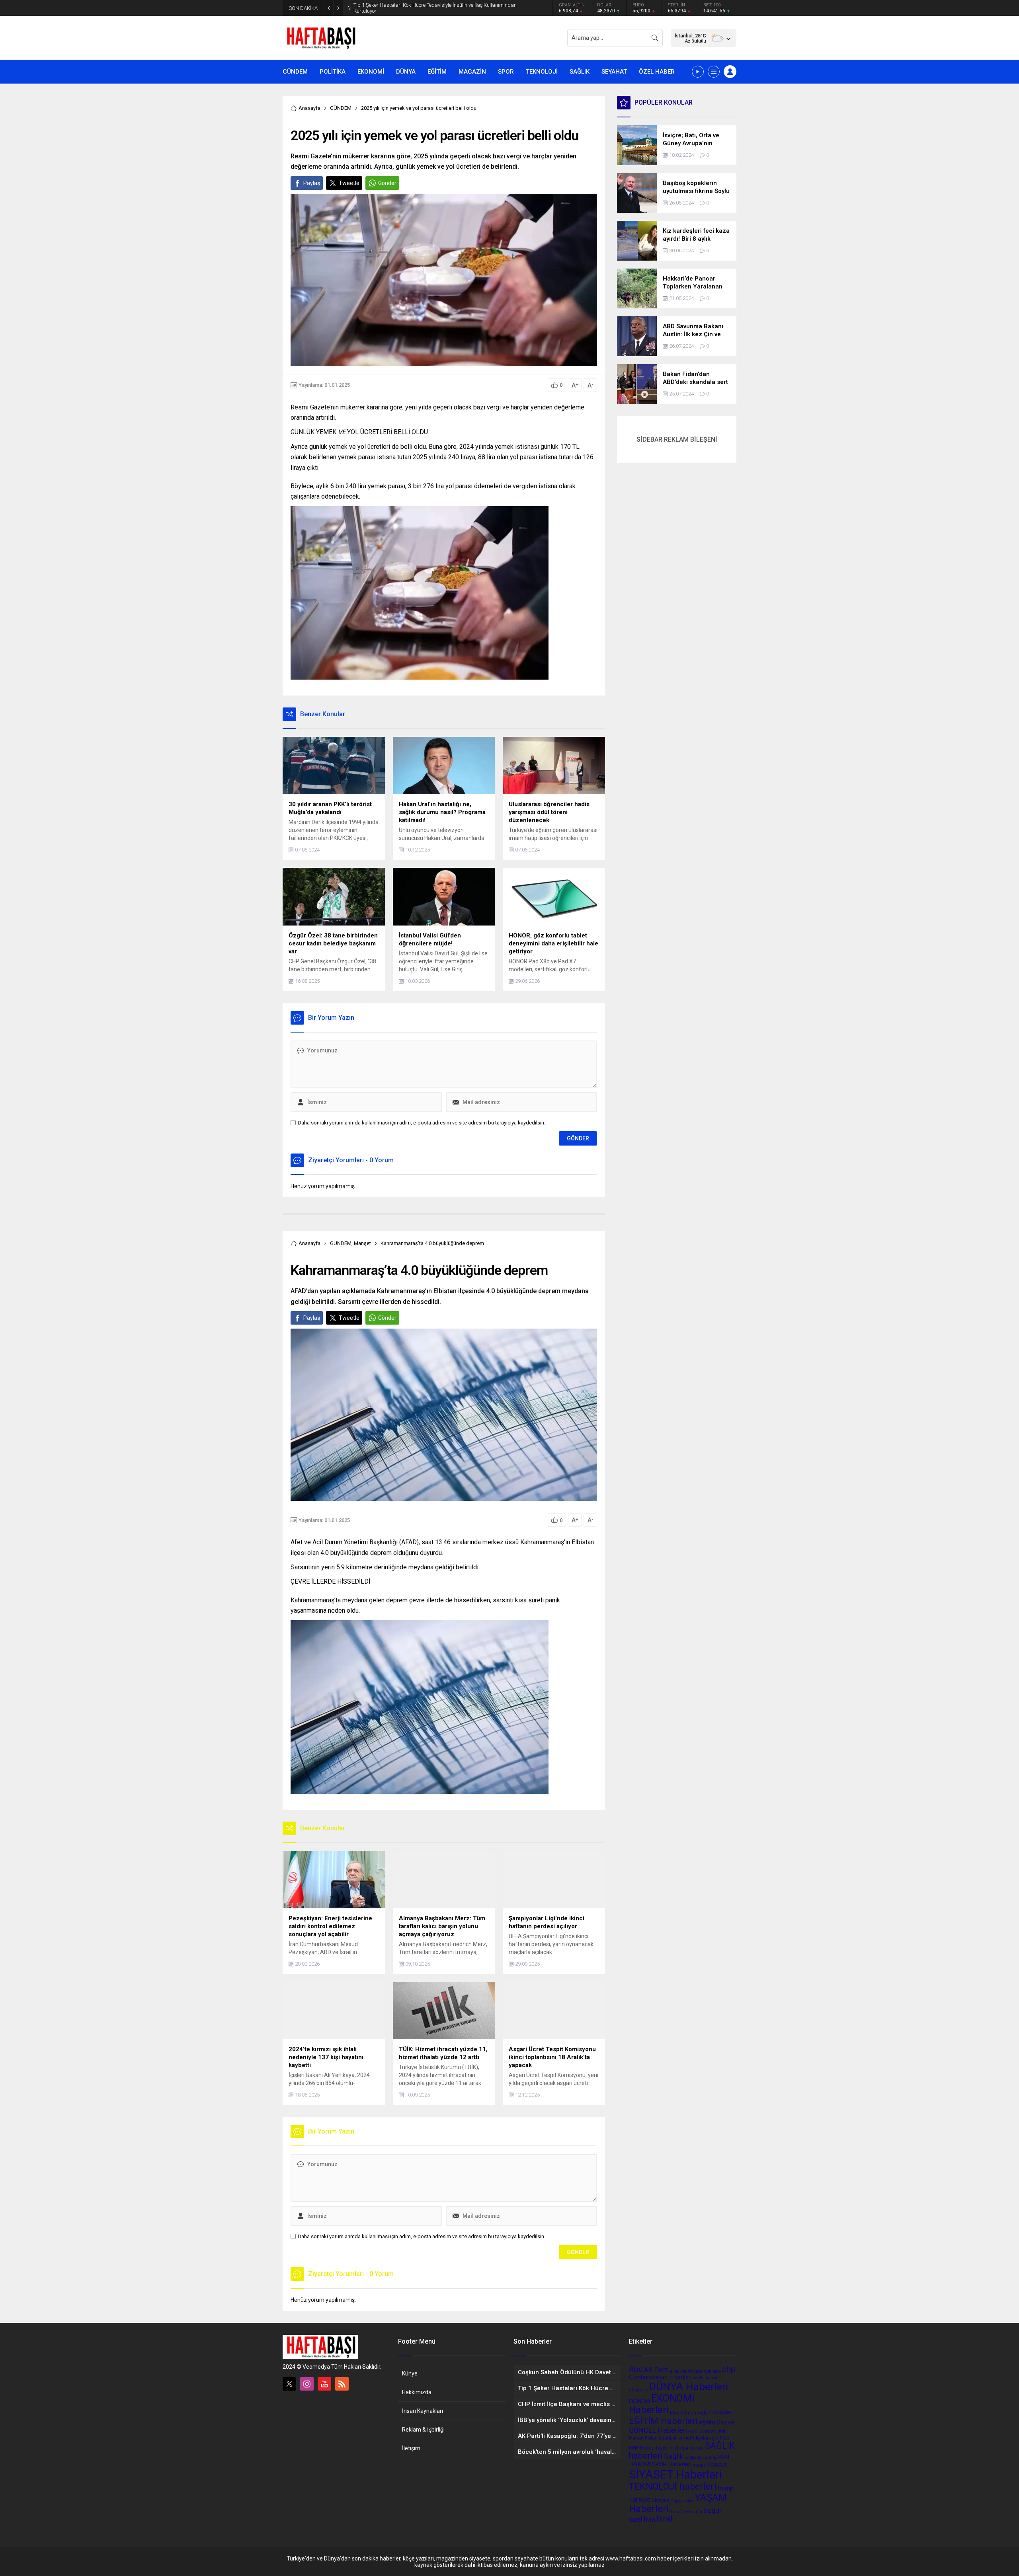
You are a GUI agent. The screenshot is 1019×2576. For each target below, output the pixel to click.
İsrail (664, 2519)
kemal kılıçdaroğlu (698, 2438)
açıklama (712, 2371)
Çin (699, 2512)
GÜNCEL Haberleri (658, 2430)
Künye (410, 2373)
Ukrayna (661, 2500)
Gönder (387, 183)
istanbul (668, 2438)
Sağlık (674, 2456)
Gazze (725, 2422)
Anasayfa (309, 108)
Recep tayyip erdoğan (665, 2448)
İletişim (411, 2448)
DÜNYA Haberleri (689, 2386)
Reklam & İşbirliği (423, 2430)
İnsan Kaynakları (423, 2411)
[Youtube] (324, 2384)
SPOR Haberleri (672, 2464)
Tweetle (349, 183)
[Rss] (342, 2384)
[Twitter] (289, 2384)
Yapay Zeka (682, 2501)
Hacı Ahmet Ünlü (708, 2431)
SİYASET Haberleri (675, 2475)
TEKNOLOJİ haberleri (673, 2487)
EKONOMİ (639, 2401)
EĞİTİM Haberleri (663, 2421)
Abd (636, 2369)
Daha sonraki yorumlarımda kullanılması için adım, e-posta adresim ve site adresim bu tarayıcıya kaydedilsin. (422, 1123)
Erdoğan (720, 2412)
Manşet (362, 1243)
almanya (678, 2371)
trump (726, 2488)
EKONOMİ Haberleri (662, 2404)
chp (729, 2369)
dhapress (638, 2390)
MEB (725, 2438)
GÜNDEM (341, 108)
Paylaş (312, 183)
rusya (697, 2447)
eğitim (707, 2422)
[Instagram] (307, 2384)
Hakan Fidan (643, 2438)
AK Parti (656, 2370)
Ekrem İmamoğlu (689, 2413)
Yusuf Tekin (682, 2512)
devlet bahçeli (706, 2378)
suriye (699, 2465)
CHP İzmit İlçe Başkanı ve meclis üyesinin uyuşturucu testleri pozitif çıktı (434, 8)
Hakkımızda (417, 2392)
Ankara (695, 2371)
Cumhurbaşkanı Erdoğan (660, 2377)
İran (649, 2519)
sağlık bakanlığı (700, 2458)
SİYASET (717, 2465)
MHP (634, 2448)
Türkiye (640, 2499)
